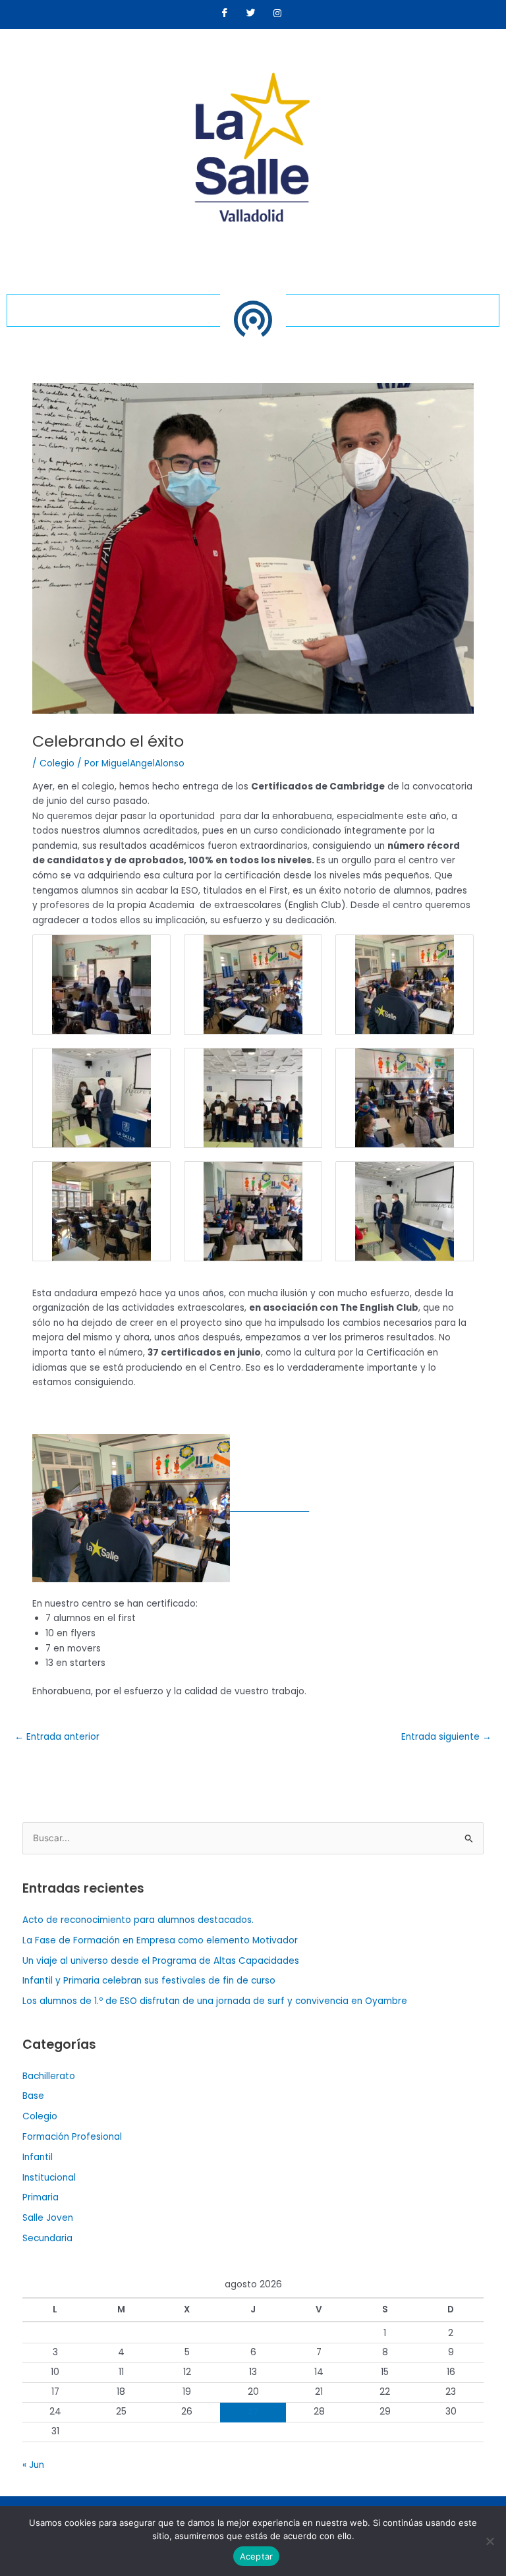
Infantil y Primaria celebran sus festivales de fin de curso (149, 1981)
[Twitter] (251, 14)
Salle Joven (48, 2218)
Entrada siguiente (446, 1737)
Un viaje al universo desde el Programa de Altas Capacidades (161, 1961)
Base (33, 2096)
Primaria (41, 2197)
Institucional (49, 2178)
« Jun (33, 2465)
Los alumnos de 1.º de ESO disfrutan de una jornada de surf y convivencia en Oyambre (215, 2001)
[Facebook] (225, 14)
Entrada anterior (57, 1737)
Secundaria (47, 2238)
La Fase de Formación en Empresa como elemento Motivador (160, 1940)
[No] (490, 2541)
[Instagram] (277, 14)
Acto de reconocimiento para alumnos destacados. (138, 1920)
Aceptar (257, 2556)
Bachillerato (49, 2076)
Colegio (57, 763)
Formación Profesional (72, 2137)
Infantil (38, 2157)
